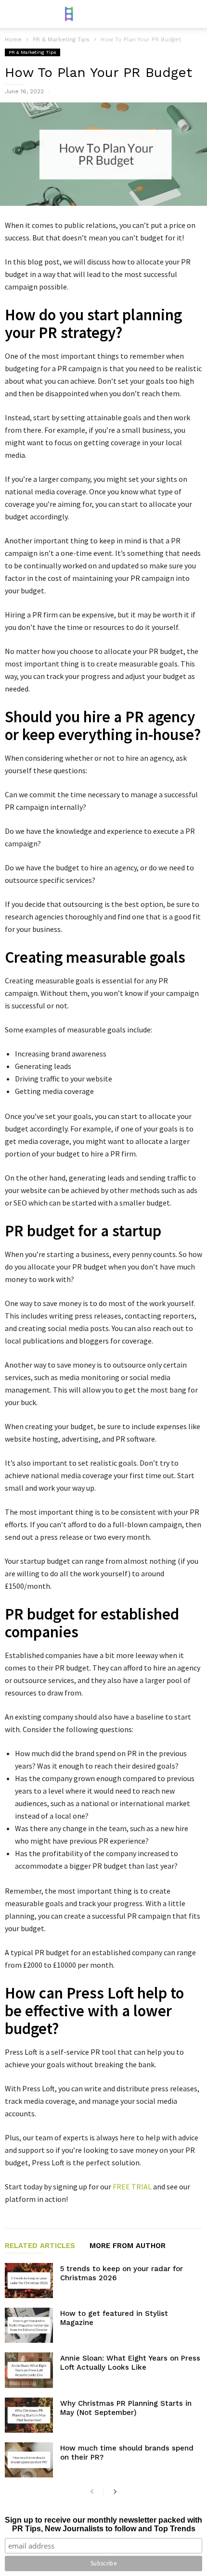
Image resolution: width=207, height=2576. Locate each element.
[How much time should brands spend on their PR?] (29, 2460)
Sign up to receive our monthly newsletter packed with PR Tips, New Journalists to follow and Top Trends (103, 2524)
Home (13, 39)
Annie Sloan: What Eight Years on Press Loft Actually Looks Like (130, 2363)
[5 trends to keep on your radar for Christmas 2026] (29, 2281)
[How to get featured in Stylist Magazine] (29, 2325)
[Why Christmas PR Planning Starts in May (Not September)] (29, 2415)
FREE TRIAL (132, 2186)
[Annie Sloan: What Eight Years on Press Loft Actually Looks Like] (29, 2370)
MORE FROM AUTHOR (128, 2246)
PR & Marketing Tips (32, 52)
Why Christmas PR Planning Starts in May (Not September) (126, 2408)
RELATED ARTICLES (40, 2246)
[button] (193, 14)
